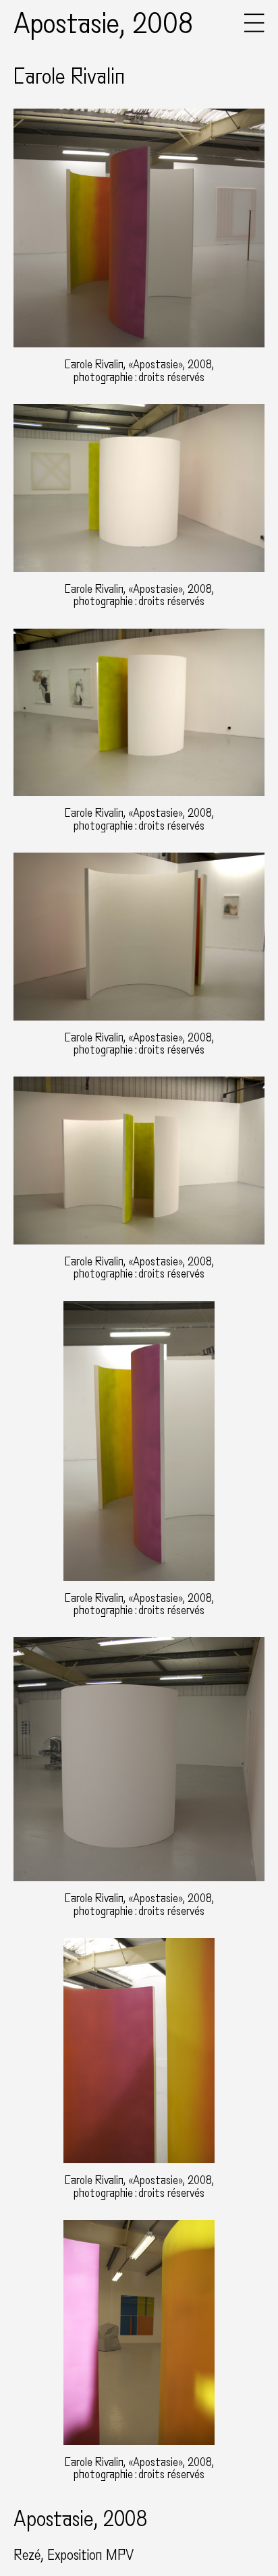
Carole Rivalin (69, 77)
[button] (254, 29)
